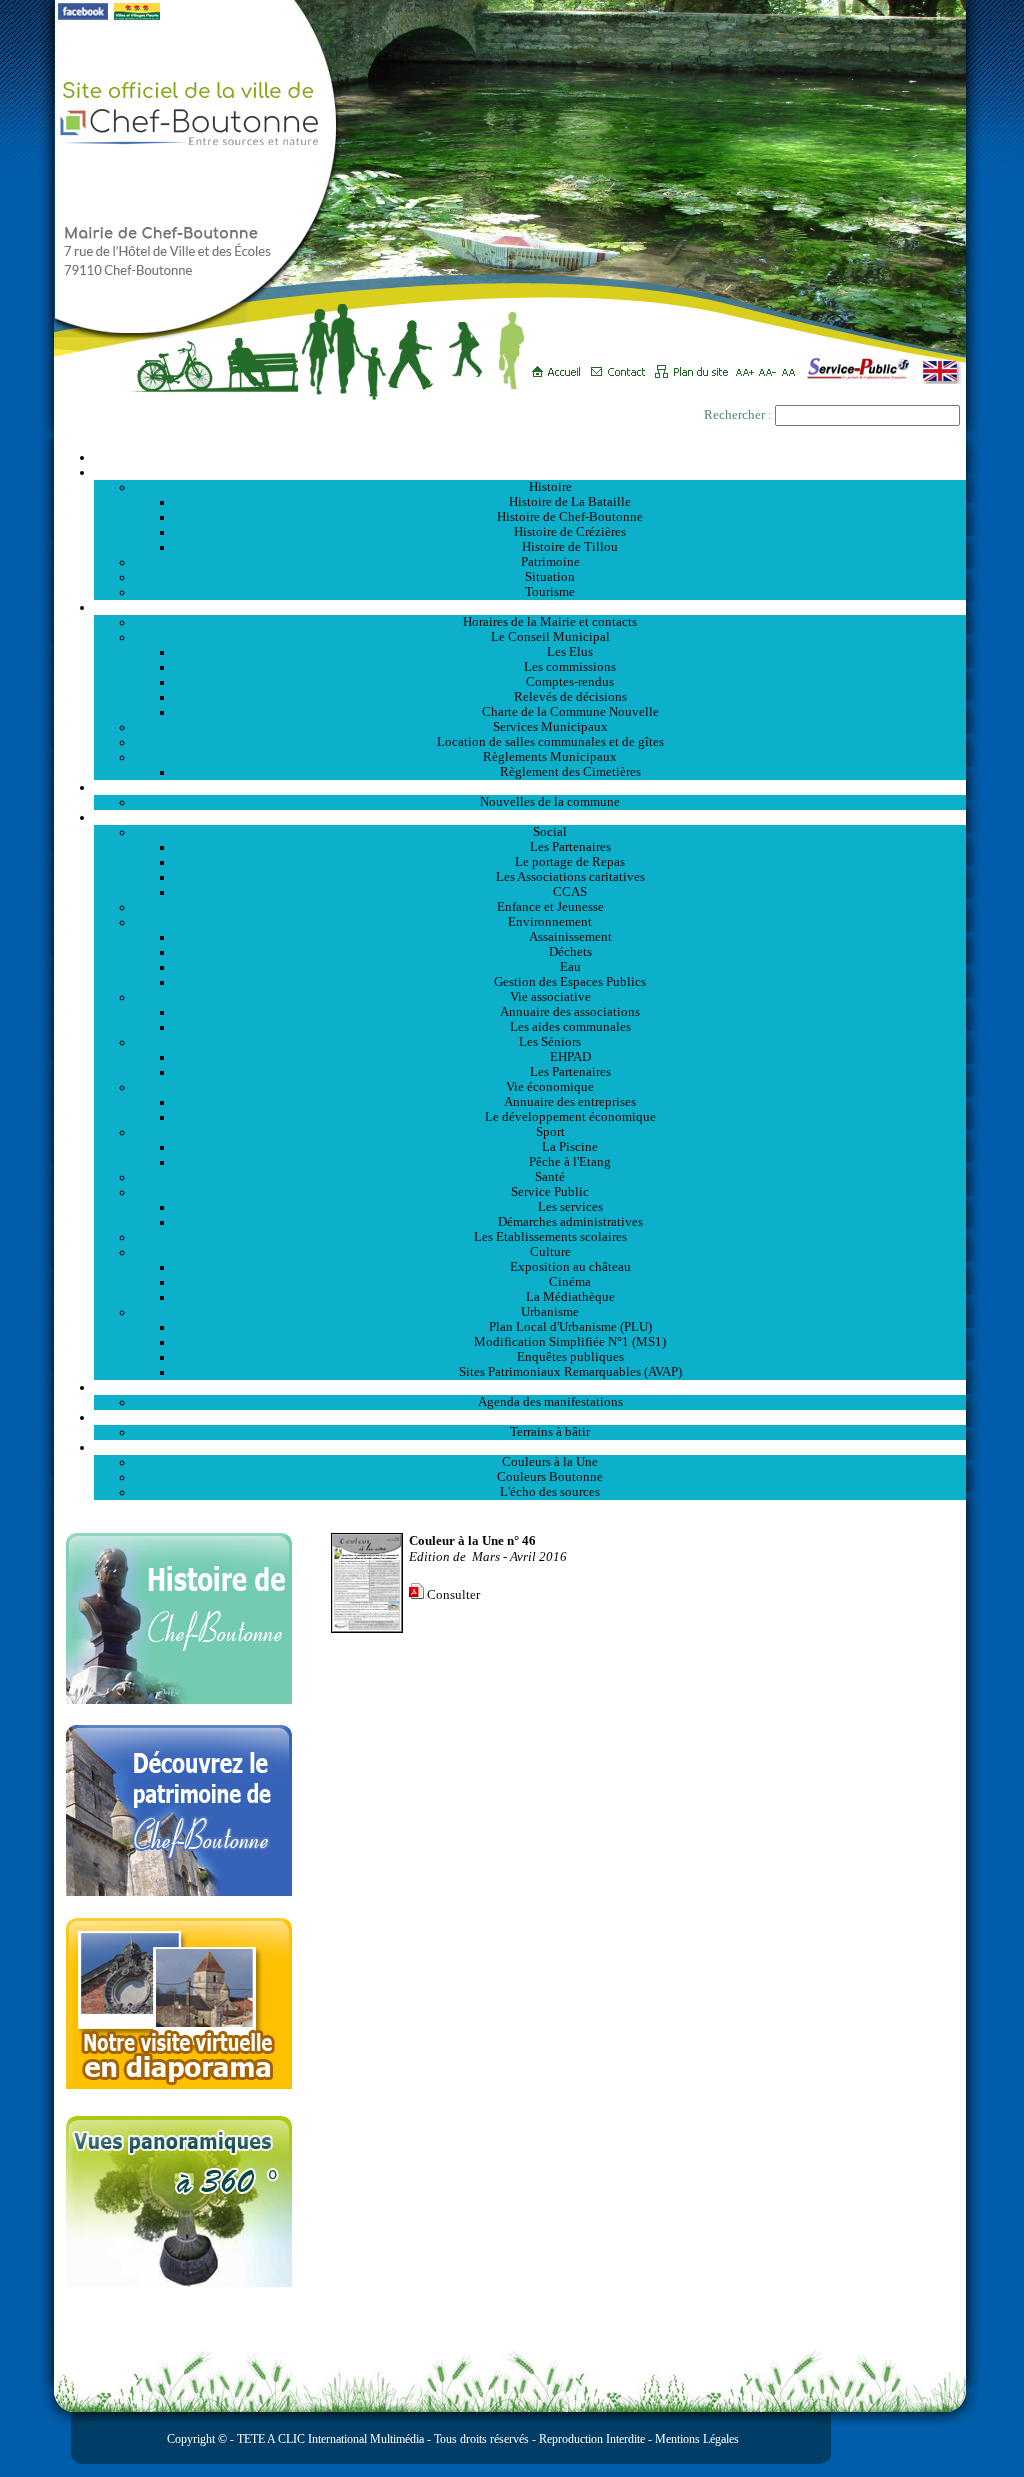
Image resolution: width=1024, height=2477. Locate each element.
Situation (550, 577)
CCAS (570, 892)
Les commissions (570, 667)
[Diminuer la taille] (770, 365)
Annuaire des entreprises (570, 1102)
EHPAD (570, 1057)
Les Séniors (550, 1042)
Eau (570, 967)
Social (550, 832)
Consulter (453, 1595)
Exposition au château (570, 1267)
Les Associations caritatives (570, 877)
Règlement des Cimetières (570, 772)
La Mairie (530, 607)
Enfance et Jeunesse (550, 907)
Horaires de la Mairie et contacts (550, 622)
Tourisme (550, 592)
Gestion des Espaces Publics (570, 982)
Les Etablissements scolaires (550, 1237)
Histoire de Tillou (570, 547)
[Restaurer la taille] (793, 365)
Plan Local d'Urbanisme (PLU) (570, 1327)
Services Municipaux (550, 727)
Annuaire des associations (570, 1012)
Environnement (550, 922)
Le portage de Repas (570, 862)
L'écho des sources (550, 1492)
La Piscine (570, 1147)
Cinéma (570, 1282)
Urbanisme (550, 1312)
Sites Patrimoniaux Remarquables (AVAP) (570, 1372)
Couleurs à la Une (550, 1462)
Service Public (550, 1192)
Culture (550, 1252)
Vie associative (550, 997)
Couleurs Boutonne (550, 1477)
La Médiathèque (570, 1297)
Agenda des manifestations (550, 1402)
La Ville (530, 472)
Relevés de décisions (570, 697)
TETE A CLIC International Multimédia (329, 2439)
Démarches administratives (570, 1222)
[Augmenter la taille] (747, 365)
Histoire (550, 487)
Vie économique (550, 1087)
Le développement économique (570, 1117)
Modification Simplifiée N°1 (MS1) (570, 1342)
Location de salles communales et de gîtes (550, 742)
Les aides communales (570, 1027)
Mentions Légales (697, 2439)
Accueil (530, 457)
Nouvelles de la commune (550, 802)
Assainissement (570, 937)
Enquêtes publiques (570, 1357)
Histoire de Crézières (570, 532)
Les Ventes (530, 1417)
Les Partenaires (570, 847)
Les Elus (570, 652)
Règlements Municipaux (550, 757)
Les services (570, 1207)
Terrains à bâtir (550, 1432)
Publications (530, 1447)
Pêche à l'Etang (570, 1162)
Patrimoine (550, 562)
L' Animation (530, 1387)
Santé (550, 1177)
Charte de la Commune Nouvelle (570, 712)
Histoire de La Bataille (570, 502)
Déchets (570, 952)
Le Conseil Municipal (550, 637)
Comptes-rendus (570, 682)
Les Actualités (530, 787)
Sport (550, 1132)
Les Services (530, 817)
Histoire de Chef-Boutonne (570, 517)
